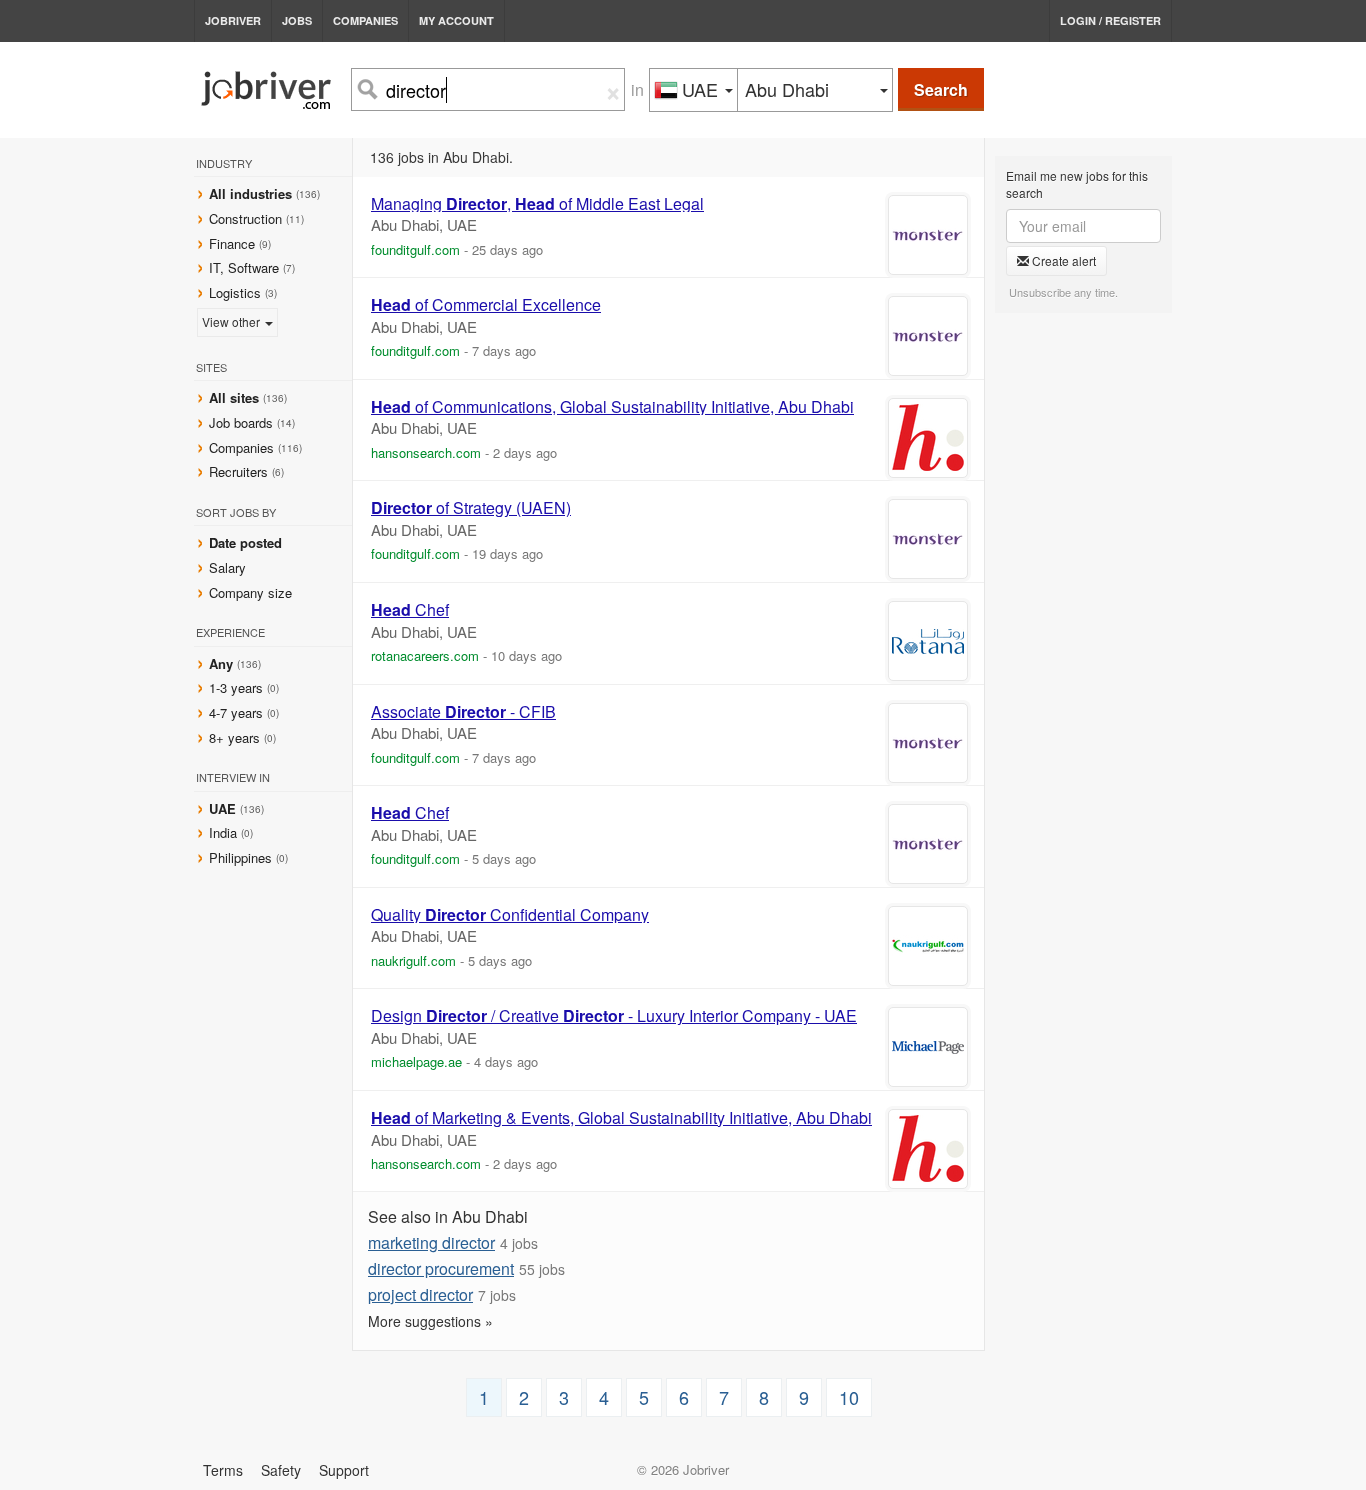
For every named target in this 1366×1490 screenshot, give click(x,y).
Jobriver (233, 20)
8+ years (234, 737)
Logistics (235, 292)
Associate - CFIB (463, 712)
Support (344, 1470)
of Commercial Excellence (486, 305)
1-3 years (236, 687)
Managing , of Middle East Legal (537, 204)
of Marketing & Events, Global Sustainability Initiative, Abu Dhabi (621, 1118)
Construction (245, 218)
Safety (281, 1470)
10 (849, 1397)
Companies (365, 20)
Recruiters (240, 471)
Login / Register (1110, 20)
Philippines (242, 857)
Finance (232, 243)
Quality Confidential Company (510, 915)
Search (941, 89)
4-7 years (236, 712)
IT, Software (244, 267)
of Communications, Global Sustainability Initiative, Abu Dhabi (612, 407)
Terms (223, 1470)
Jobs (297, 20)
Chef (410, 610)
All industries (250, 193)
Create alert (1062, 260)
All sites (234, 397)
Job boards (241, 422)
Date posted (245, 542)
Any (221, 663)
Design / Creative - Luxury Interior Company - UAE (614, 1016)
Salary (227, 567)
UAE (224, 808)
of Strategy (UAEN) (471, 508)
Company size (250, 592)
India (225, 832)
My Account (456, 20)
